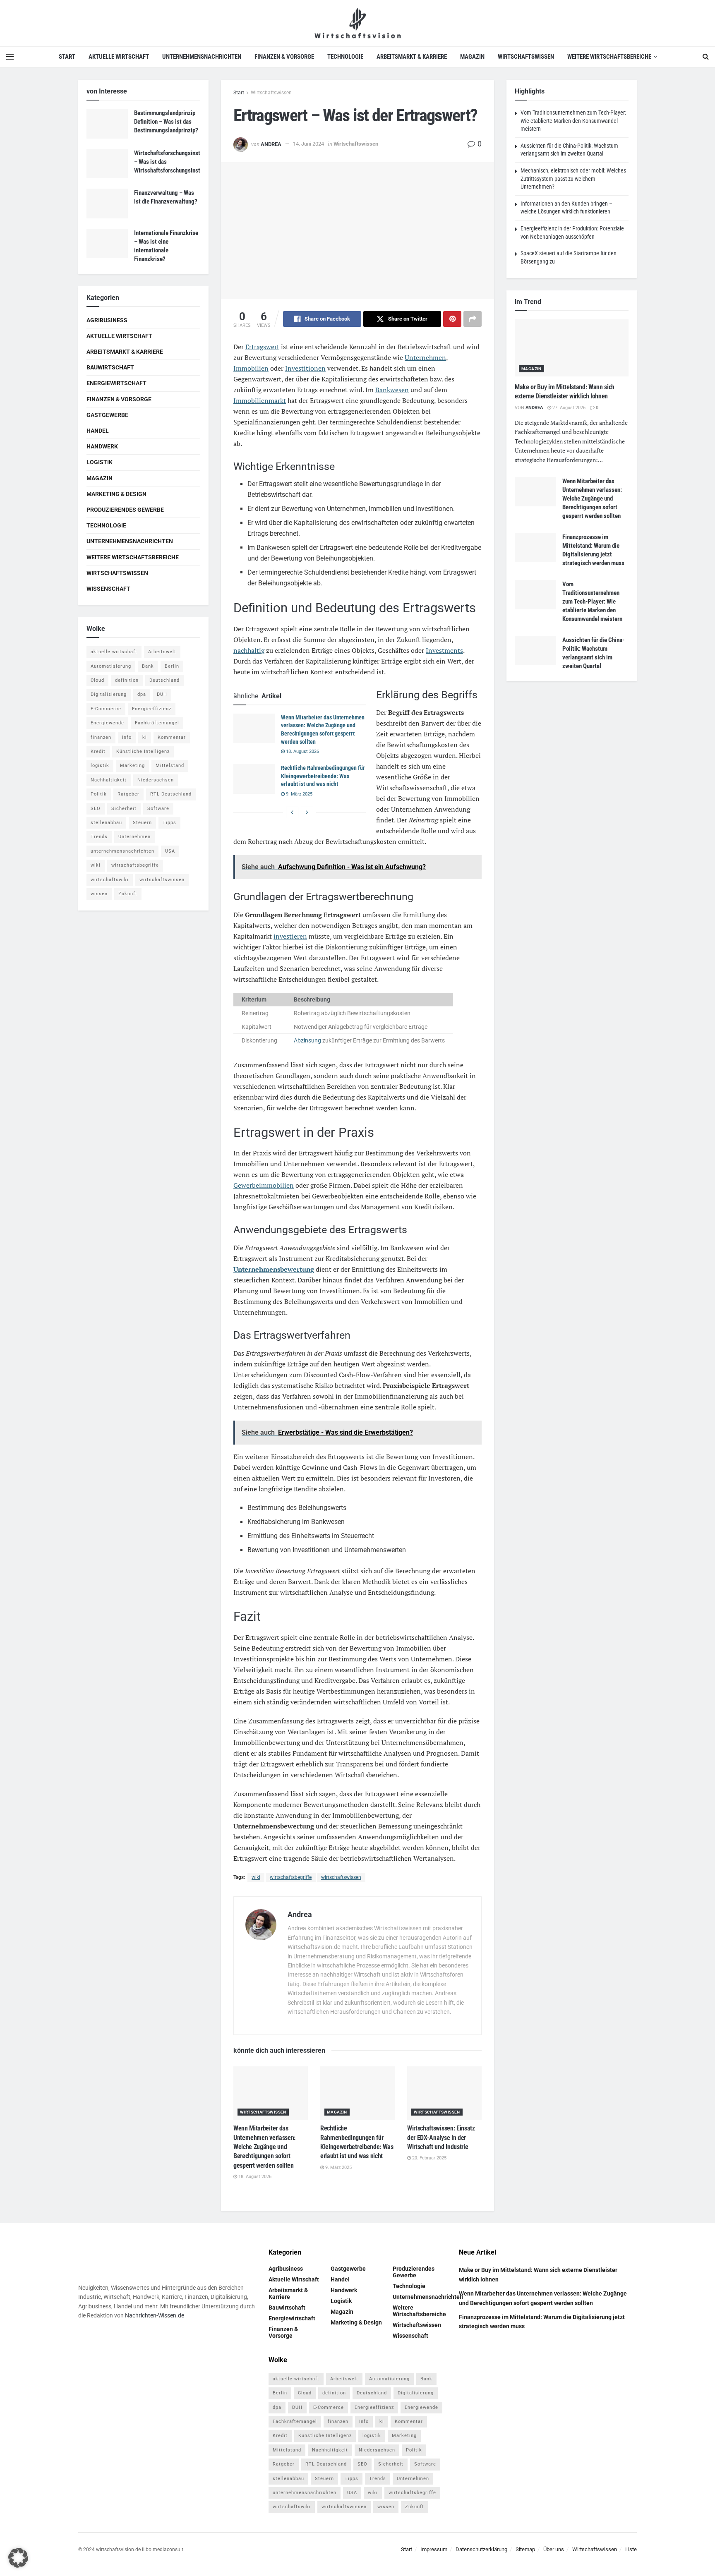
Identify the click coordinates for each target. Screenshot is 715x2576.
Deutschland (164, 680)
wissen (99, 894)
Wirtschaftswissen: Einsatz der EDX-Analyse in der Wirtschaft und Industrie (441, 2137)
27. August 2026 (568, 408)
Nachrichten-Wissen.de (155, 2315)
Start (67, 57)
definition (127, 680)
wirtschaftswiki (110, 880)
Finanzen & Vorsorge (284, 57)
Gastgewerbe (107, 415)
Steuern (142, 823)
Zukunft (128, 894)
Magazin (472, 57)
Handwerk (102, 446)
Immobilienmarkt (260, 400)
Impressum (434, 2549)
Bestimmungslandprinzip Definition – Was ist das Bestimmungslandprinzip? (166, 122)
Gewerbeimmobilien (264, 1185)
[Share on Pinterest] (452, 319)
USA (170, 851)
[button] (18, 2558)
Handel (98, 431)
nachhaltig (249, 650)
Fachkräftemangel (157, 723)
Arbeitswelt (162, 652)
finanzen (101, 737)
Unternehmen (425, 357)
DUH (162, 694)
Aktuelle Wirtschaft (119, 57)
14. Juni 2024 (308, 144)
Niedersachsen (156, 780)
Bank (148, 666)
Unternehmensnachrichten (202, 57)
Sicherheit (124, 809)
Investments (444, 650)
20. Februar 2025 (429, 2158)
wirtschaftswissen (341, 1877)
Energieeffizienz (152, 709)
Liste (631, 2549)
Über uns (554, 2549)
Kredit (98, 751)
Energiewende (107, 723)
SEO (96, 809)
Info (127, 737)
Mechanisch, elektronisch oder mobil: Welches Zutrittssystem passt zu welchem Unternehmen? (573, 179)
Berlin (172, 666)
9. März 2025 (299, 794)
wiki (256, 1877)
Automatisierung (111, 666)
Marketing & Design (116, 494)
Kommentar (172, 737)
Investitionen (305, 368)
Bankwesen (392, 390)
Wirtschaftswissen (526, 57)
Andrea (271, 144)
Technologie (345, 57)
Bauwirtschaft (110, 367)
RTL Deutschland (171, 794)
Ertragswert (262, 347)
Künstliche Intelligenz (143, 751)
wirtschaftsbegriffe (291, 1877)
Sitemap (525, 2549)
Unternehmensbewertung (274, 1269)
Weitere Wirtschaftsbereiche (609, 57)
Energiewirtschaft (116, 383)
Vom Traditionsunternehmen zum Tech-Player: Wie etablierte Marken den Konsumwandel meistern (573, 121)
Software (158, 809)
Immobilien (251, 368)
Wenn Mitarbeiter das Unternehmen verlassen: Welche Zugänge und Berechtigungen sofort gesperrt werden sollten (264, 2147)
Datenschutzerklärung (481, 2549)
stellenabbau (106, 823)
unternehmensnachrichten (122, 851)
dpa (142, 694)
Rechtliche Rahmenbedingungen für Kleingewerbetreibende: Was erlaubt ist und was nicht (323, 776)
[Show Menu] (10, 57)
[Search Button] (706, 57)
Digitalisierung (109, 694)
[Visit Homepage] (358, 23)
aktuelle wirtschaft (114, 652)
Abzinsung (307, 1040)
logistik (100, 766)
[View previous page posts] (292, 812)
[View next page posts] (307, 812)
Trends (99, 837)
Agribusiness (107, 320)
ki (145, 737)
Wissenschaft (108, 589)
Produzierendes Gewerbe (125, 510)
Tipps (169, 823)
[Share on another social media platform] (473, 319)
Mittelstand (170, 766)
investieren (290, 936)
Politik (99, 794)
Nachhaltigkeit (109, 780)
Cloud (97, 680)
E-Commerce (106, 709)
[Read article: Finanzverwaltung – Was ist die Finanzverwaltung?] (107, 204)
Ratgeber (128, 794)
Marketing (132, 766)
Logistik (100, 462)
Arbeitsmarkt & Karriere (412, 57)
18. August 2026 (302, 751)
